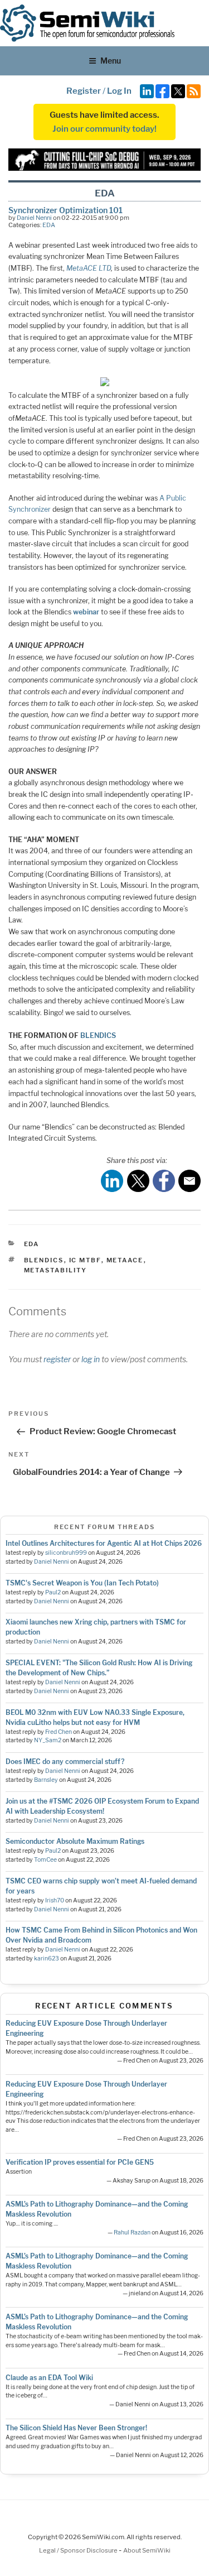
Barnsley (46, 1780)
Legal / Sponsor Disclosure (79, 2550)
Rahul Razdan (132, 2233)
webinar (86, 612)
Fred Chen (59, 1732)
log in (91, 1359)
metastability (56, 1270)
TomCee (45, 1860)
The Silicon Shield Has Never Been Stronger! (76, 2428)
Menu (111, 61)
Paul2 (53, 1592)
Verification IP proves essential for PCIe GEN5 (80, 2162)
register (57, 1359)
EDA (49, 225)
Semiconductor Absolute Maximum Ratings (75, 1841)
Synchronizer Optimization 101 (65, 210)
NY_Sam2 (48, 1740)
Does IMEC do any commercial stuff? (65, 1762)
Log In (119, 91)
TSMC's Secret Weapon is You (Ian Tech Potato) (82, 1583)
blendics (44, 1260)
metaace (125, 1260)
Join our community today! (104, 129)
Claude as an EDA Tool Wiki (49, 2378)
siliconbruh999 (66, 1553)
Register (84, 91)
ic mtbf (85, 1260)
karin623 (47, 1959)
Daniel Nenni (34, 218)
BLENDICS (98, 1035)
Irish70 (55, 1900)
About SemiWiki (147, 2550)
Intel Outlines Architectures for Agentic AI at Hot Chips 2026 (104, 1543)
